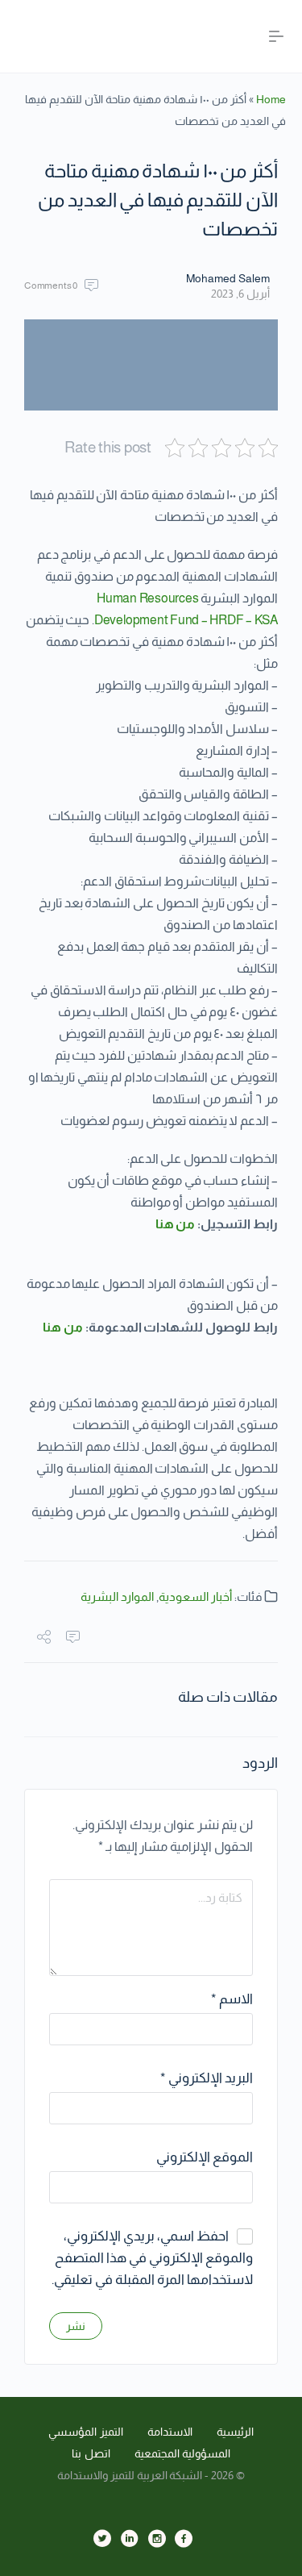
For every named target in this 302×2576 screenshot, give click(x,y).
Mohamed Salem (228, 278)
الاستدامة (170, 2432)
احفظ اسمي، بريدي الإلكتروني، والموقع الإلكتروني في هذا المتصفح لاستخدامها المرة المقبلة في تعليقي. (152, 2258)
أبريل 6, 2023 (240, 294)
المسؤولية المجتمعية (183, 2453)
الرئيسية (235, 2432)
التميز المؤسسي (86, 2432)
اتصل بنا (91, 2453)
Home (271, 99)
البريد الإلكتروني (207, 2078)
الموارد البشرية (117, 1596)
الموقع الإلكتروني (205, 2157)
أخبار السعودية (195, 1596)
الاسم (232, 1999)
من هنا (176, 1224)
